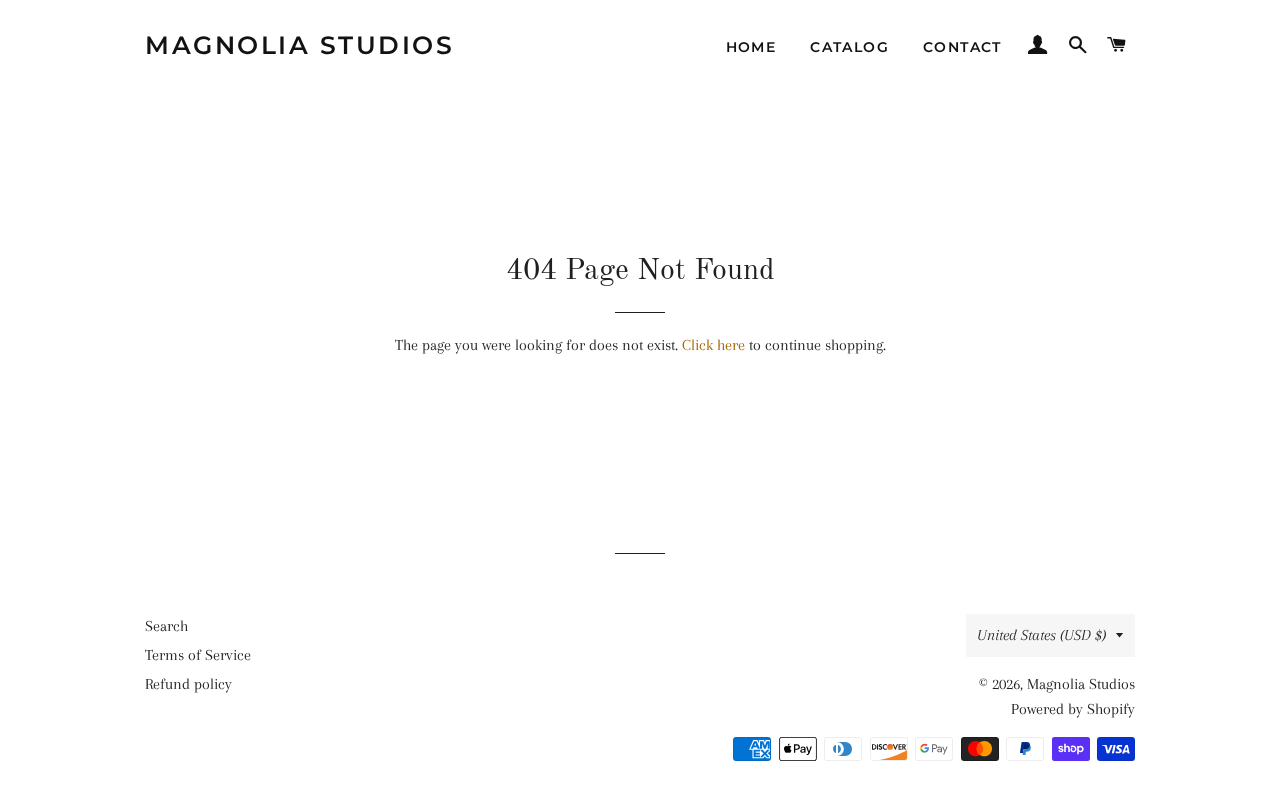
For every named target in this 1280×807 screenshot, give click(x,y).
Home (751, 47)
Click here (713, 345)
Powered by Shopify (1073, 709)
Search (166, 626)
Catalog (849, 47)
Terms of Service (198, 655)
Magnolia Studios (299, 45)
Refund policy (188, 684)
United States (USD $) (1041, 635)
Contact (962, 47)
